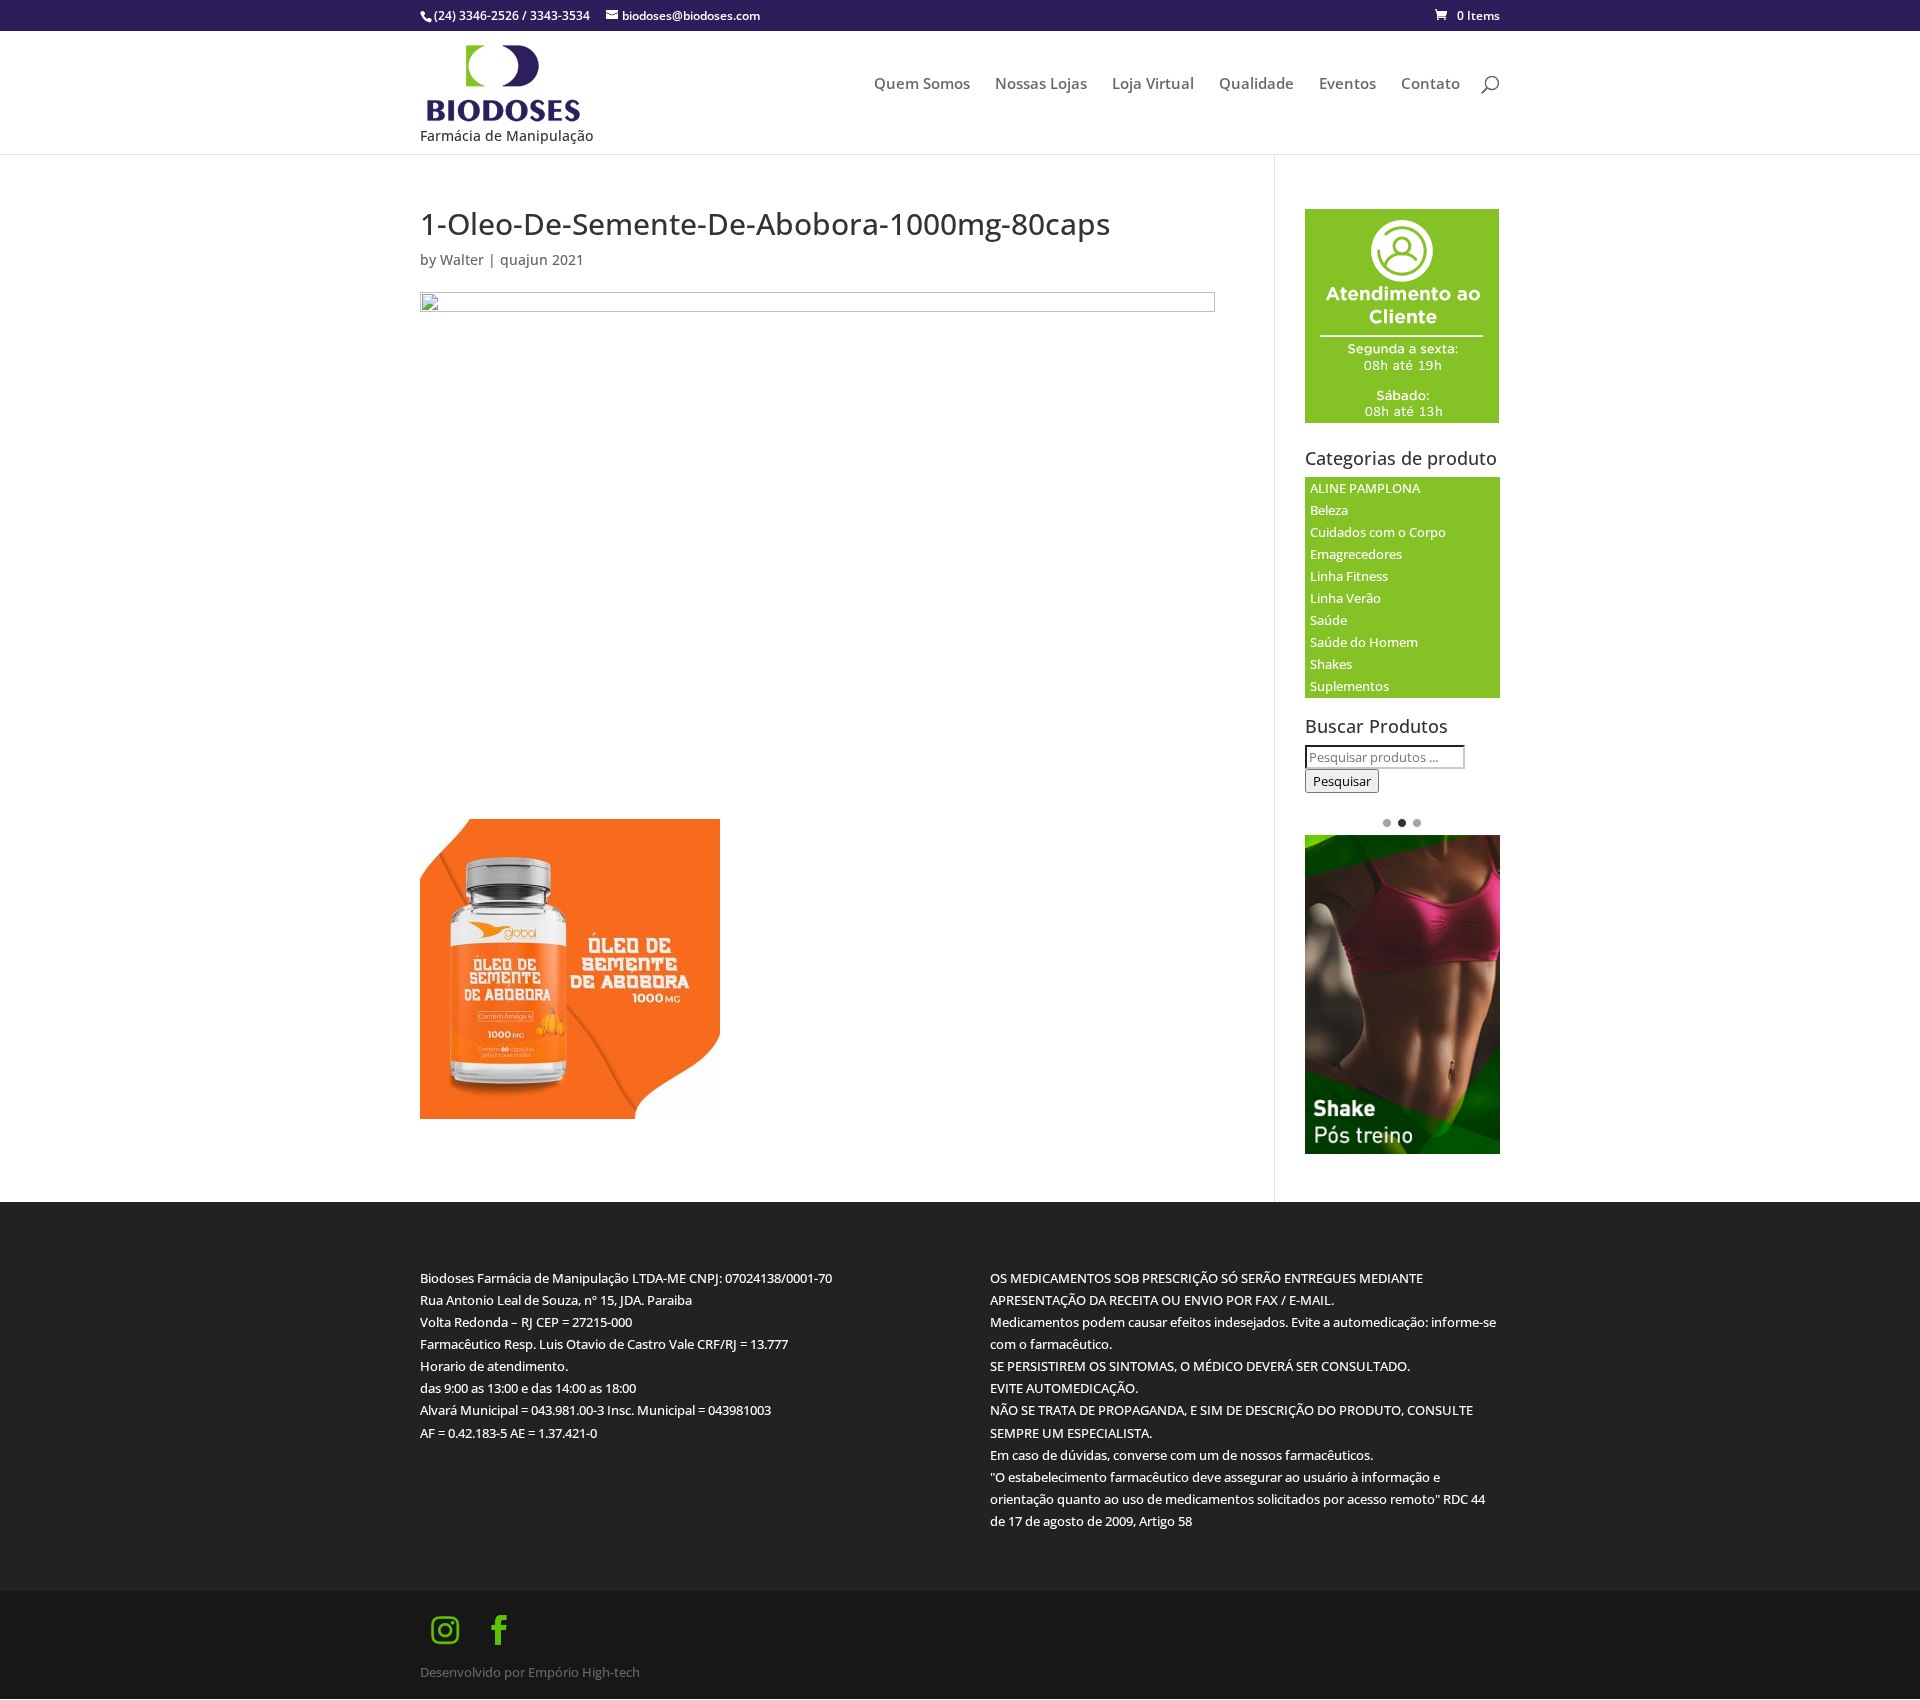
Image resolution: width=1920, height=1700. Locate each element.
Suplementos (1349, 686)
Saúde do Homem (1364, 642)
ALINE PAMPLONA (1365, 488)
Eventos (1347, 84)
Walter (462, 259)
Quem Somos (922, 84)
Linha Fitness (1349, 576)
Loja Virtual (1153, 84)
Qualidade (1256, 84)
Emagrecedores (1356, 554)
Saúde (1328, 620)
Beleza (1329, 510)
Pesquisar (1342, 781)
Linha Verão (1345, 598)
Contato (1430, 84)
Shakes (1331, 664)
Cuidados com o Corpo (1378, 532)
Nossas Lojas (1041, 84)
